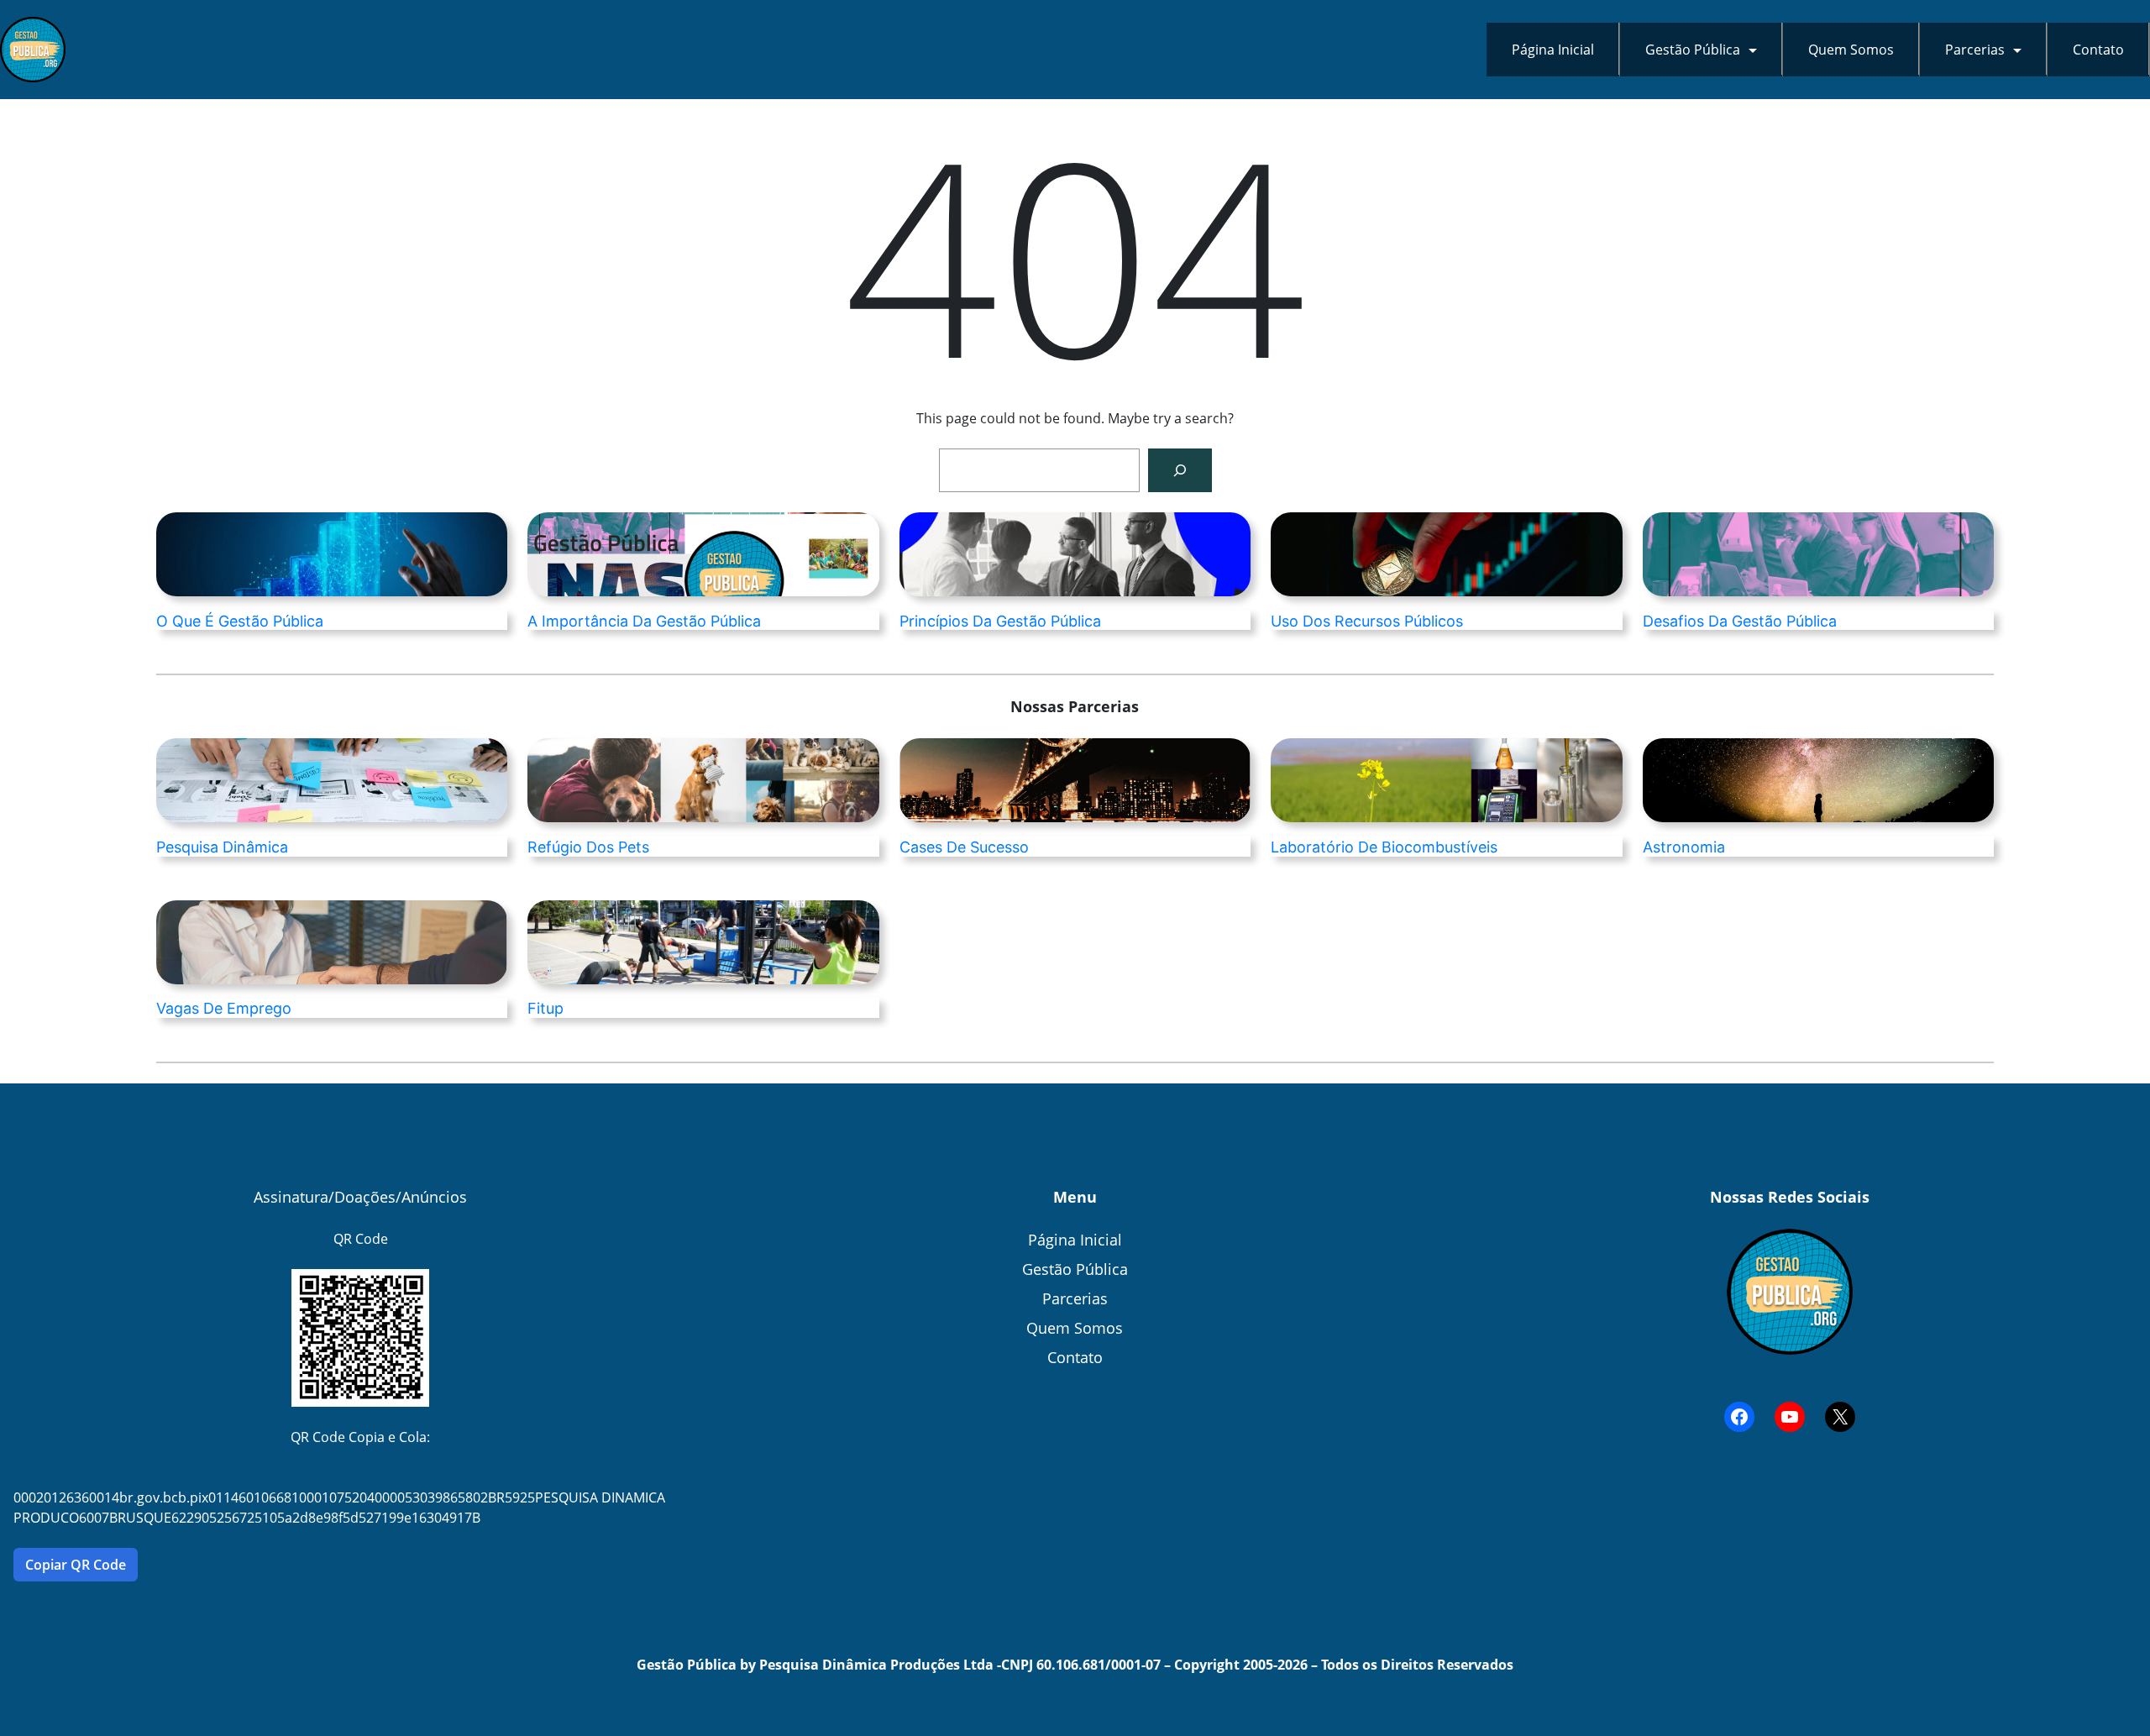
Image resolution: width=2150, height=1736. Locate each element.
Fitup (545, 1009)
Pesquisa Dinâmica (222, 847)
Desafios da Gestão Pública (1740, 621)
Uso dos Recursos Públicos (1367, 621)
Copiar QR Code (76, 1565)
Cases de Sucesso (964, 847)
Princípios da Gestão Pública (1000, 621)
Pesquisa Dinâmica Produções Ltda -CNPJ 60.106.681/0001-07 (960, 1665)
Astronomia (1684, 847)
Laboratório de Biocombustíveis (1384, 847)
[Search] (1180, 470)
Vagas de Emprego (224, 1009)
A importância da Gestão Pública (644, 621)
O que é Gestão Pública (240, 621)
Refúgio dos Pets (588, 847)
